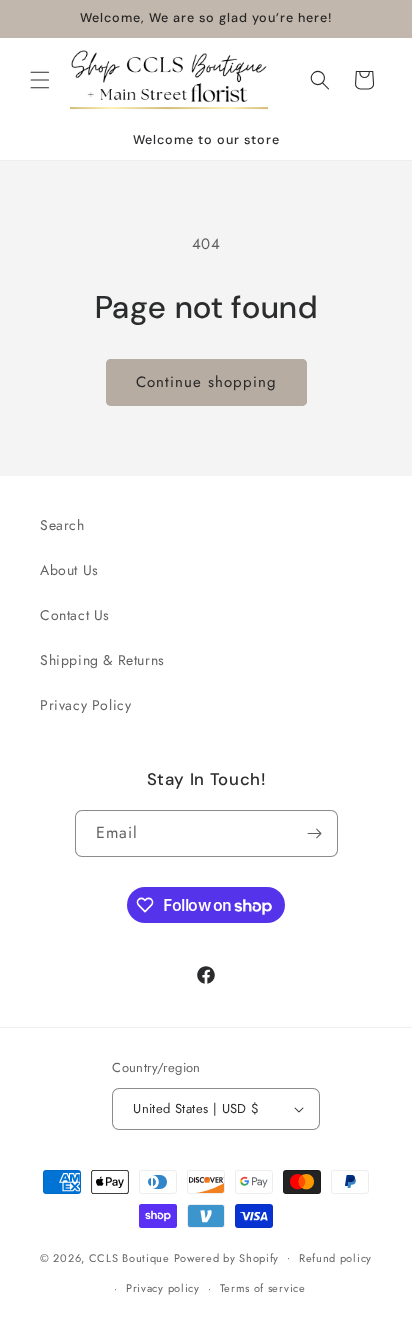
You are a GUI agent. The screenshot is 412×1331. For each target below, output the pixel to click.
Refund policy (335, 1258)
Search (62, 525)
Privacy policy (163, 1288)
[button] (40, 80)
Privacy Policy (85, 705)
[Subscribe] (315, 833)
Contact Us (75, 615)
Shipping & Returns (102, 660)
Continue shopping (206, 382)
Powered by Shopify (227, 1257)
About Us (69, 570)
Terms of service (263, 1288)
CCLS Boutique (131, 1257)
